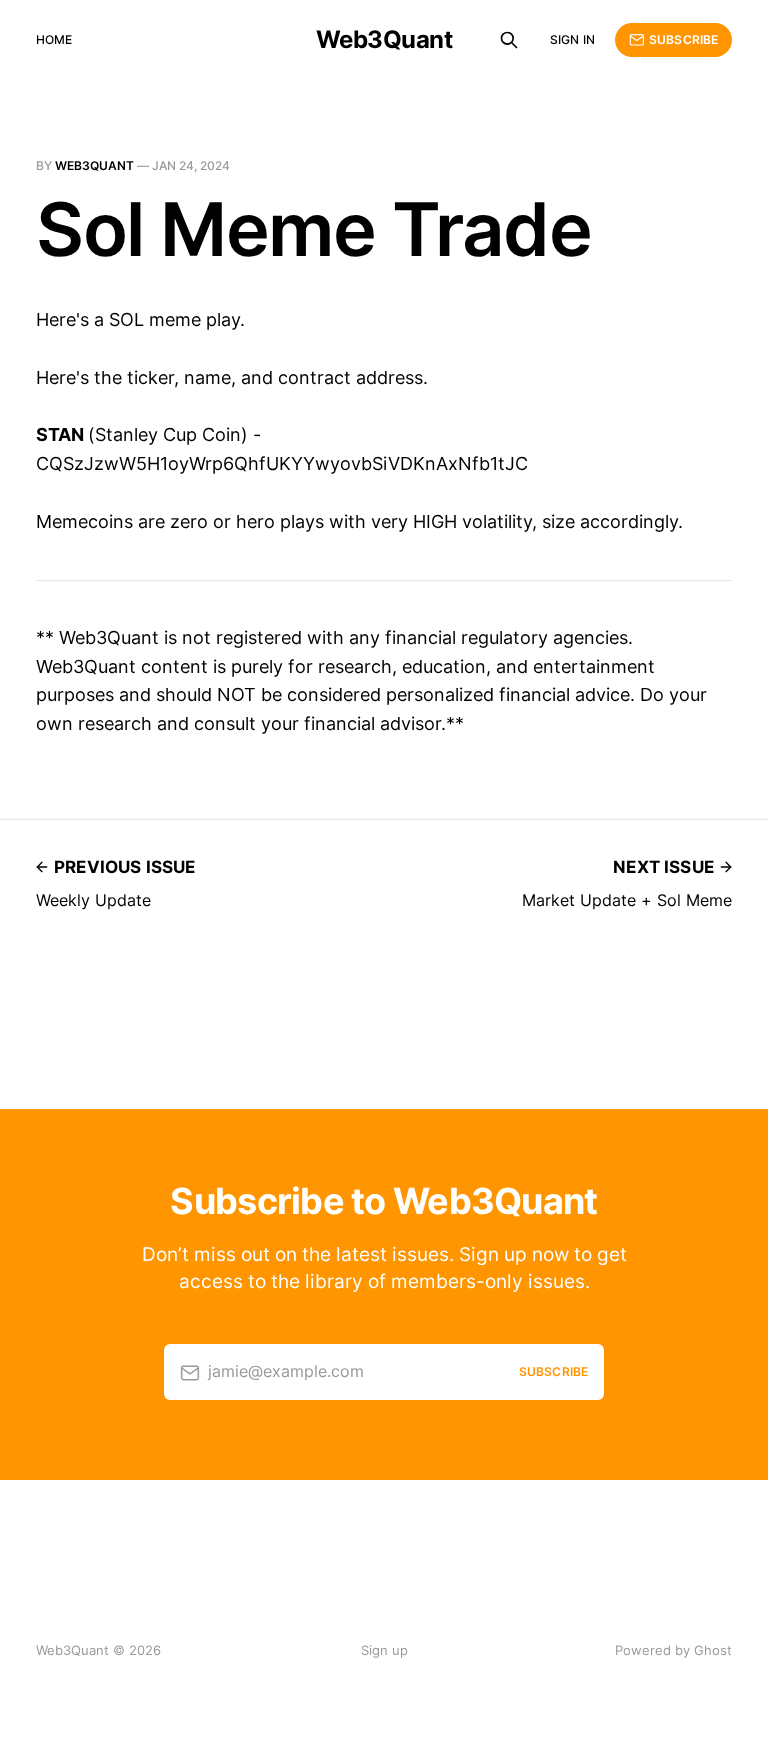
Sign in (572, 39)
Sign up (384, 1650)
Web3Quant (384, 40)
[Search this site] (509, 40)
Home (54, 39)
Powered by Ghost (673, 1650)
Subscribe (683, 39)
